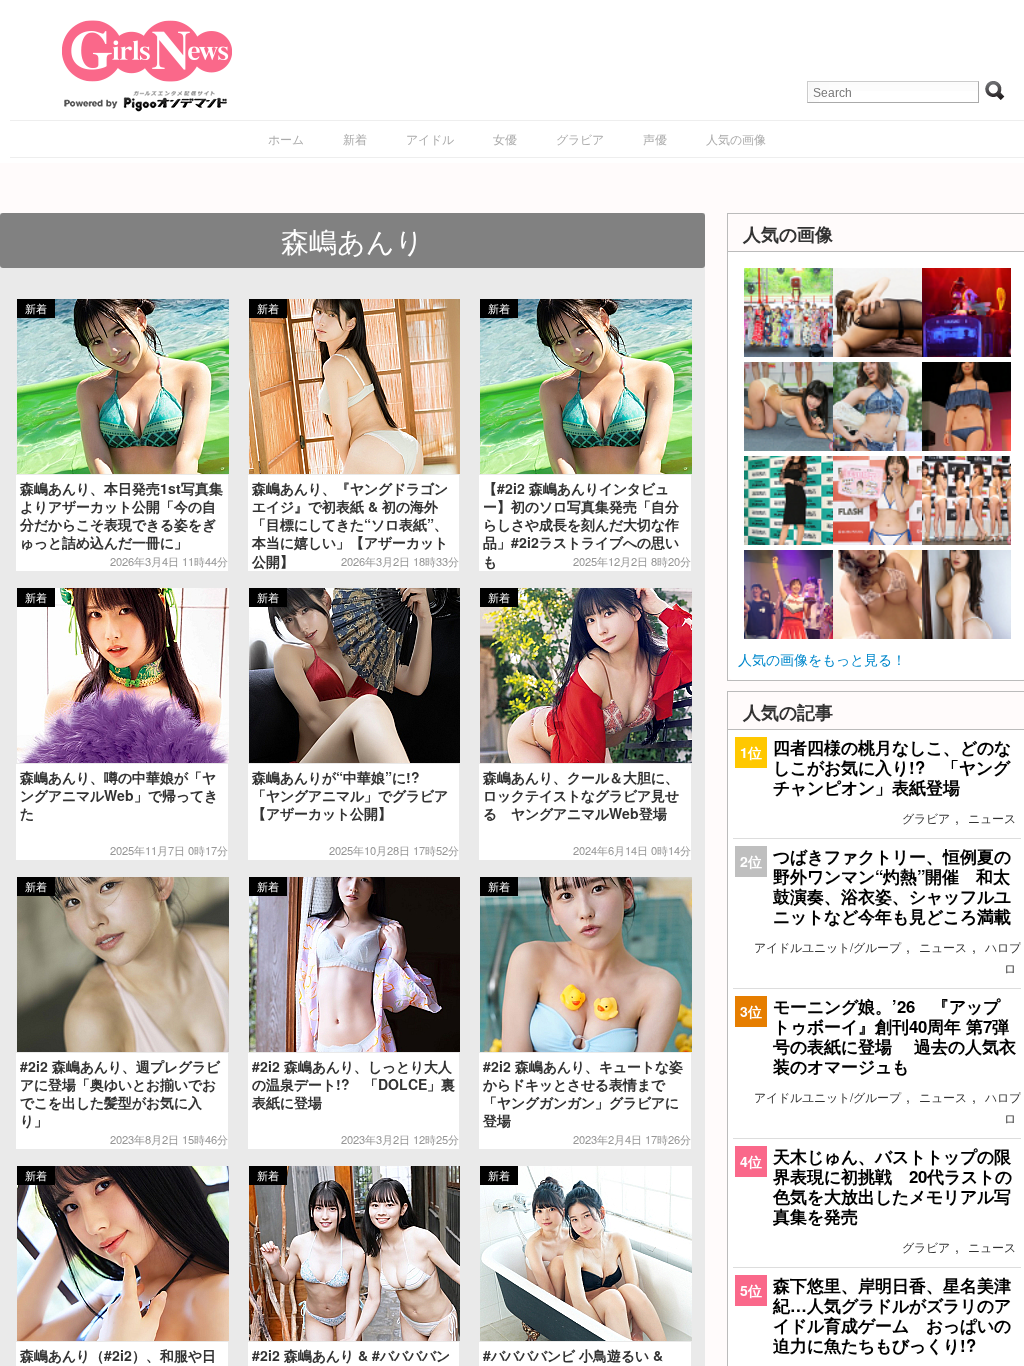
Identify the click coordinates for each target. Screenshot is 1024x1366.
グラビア (580, 138)
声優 (655, 138)
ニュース (992, 817)
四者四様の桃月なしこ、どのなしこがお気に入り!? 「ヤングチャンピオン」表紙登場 (892, 767)
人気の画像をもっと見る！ (822, 659)
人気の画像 (736, 138)
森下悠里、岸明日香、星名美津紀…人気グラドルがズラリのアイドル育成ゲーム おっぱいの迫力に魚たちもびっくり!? (892, 1315)
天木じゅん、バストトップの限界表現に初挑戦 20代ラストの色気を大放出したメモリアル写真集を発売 (892, 1186)
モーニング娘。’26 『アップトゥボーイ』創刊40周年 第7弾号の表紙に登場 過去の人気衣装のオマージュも (894, 1036)
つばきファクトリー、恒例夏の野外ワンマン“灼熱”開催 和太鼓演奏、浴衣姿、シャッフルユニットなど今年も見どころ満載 (892, 886)
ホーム (286, 138)
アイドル (430, 138)
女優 (505, 138)
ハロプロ (1003, 957)
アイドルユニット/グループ (827, 946)
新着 (355, 138)
